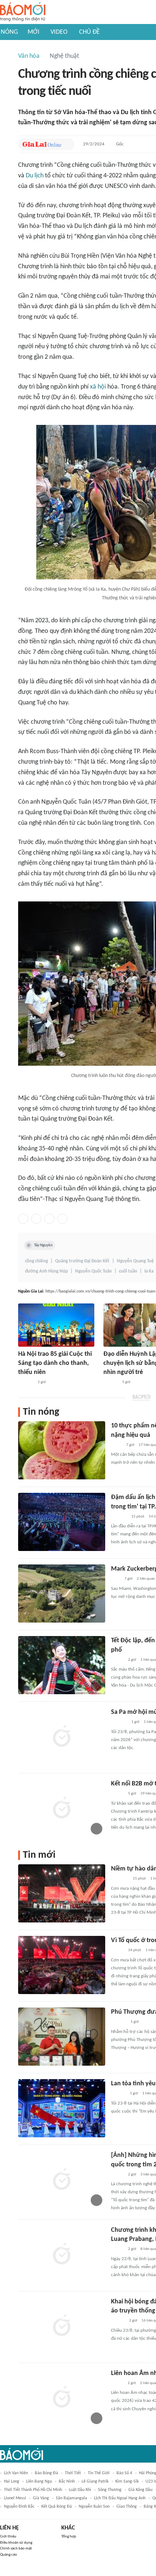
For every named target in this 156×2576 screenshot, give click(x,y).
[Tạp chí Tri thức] (116, 1579)
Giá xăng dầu (140, 2490)
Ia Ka (149, 1271)
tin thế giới (99, 2473)
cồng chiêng (36, 1261)
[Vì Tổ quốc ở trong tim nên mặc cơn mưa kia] (62, 1965)
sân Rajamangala (71, 2498)
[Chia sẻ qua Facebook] (23, 1219)
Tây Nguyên (43, 1245)
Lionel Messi (15, 2498)
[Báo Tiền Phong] (118, 2321)
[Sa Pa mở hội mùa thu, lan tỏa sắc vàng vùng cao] (62, 1737)
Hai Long (12, 2481)
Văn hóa (29, 56)
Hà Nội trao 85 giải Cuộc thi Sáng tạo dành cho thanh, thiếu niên (55, 1363)
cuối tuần (128, 1271)
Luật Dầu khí (80, 2490)
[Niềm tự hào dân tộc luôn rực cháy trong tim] (62, 1893)
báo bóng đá (46, 2473)
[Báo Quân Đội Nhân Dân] (120, 1879)
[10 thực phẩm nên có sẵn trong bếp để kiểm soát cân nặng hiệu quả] (62, 1450)
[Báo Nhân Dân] (117, 1951)
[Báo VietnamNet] (117, 2383)
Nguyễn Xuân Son (94, 2507)
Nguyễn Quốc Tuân (93, 1271)
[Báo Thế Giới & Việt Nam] (116, 1445)
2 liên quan (146, 1579)
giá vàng (41, 2498)
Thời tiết (73, 2473)
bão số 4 (124, 2473)
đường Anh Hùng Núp (46, 1271)
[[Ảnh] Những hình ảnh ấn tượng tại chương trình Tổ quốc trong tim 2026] (62, 2180)
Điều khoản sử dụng (16, 2543)
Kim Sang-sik (127, 2481)
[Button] (67, 144)
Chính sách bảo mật (16, 2549)
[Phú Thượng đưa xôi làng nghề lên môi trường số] (62, 2037)
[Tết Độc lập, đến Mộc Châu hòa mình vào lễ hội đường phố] (62, 1665)
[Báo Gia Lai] (42, 144)
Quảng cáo (9, 2555)
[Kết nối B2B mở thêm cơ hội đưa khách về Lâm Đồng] (62, 1808)
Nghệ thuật (64, 56)
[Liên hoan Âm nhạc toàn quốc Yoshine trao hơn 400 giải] (62, 2398)
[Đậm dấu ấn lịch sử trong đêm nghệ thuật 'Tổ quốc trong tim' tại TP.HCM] (62, 1522)
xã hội (98, 387)
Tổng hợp (69, 2537)
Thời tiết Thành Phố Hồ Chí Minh (33, 2490)
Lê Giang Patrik (95, 2481)
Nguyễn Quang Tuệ (135, 1261)
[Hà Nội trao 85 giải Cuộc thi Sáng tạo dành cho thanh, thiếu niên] (56, 1325)
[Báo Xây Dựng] (119, 1517)
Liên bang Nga (39, 2481)
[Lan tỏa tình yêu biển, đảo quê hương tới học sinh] (62, 2108)
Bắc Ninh (67, 2481)
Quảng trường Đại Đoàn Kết (82, 1261)
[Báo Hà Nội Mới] (111, 1382)
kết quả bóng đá (57, 2507)
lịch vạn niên (16, 2473)
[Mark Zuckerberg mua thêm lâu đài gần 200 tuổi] (62, 1594)
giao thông (127, 2507)
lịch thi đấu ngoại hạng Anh (120, 2498)
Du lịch (35, 176)
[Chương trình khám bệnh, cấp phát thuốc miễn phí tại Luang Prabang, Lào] (62, 2255)
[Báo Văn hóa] (117, 1660)
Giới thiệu (8, 2537)
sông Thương (110, 2490)
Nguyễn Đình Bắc (19, 2507)
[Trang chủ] (23, 12)
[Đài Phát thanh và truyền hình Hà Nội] (26, 1382)
